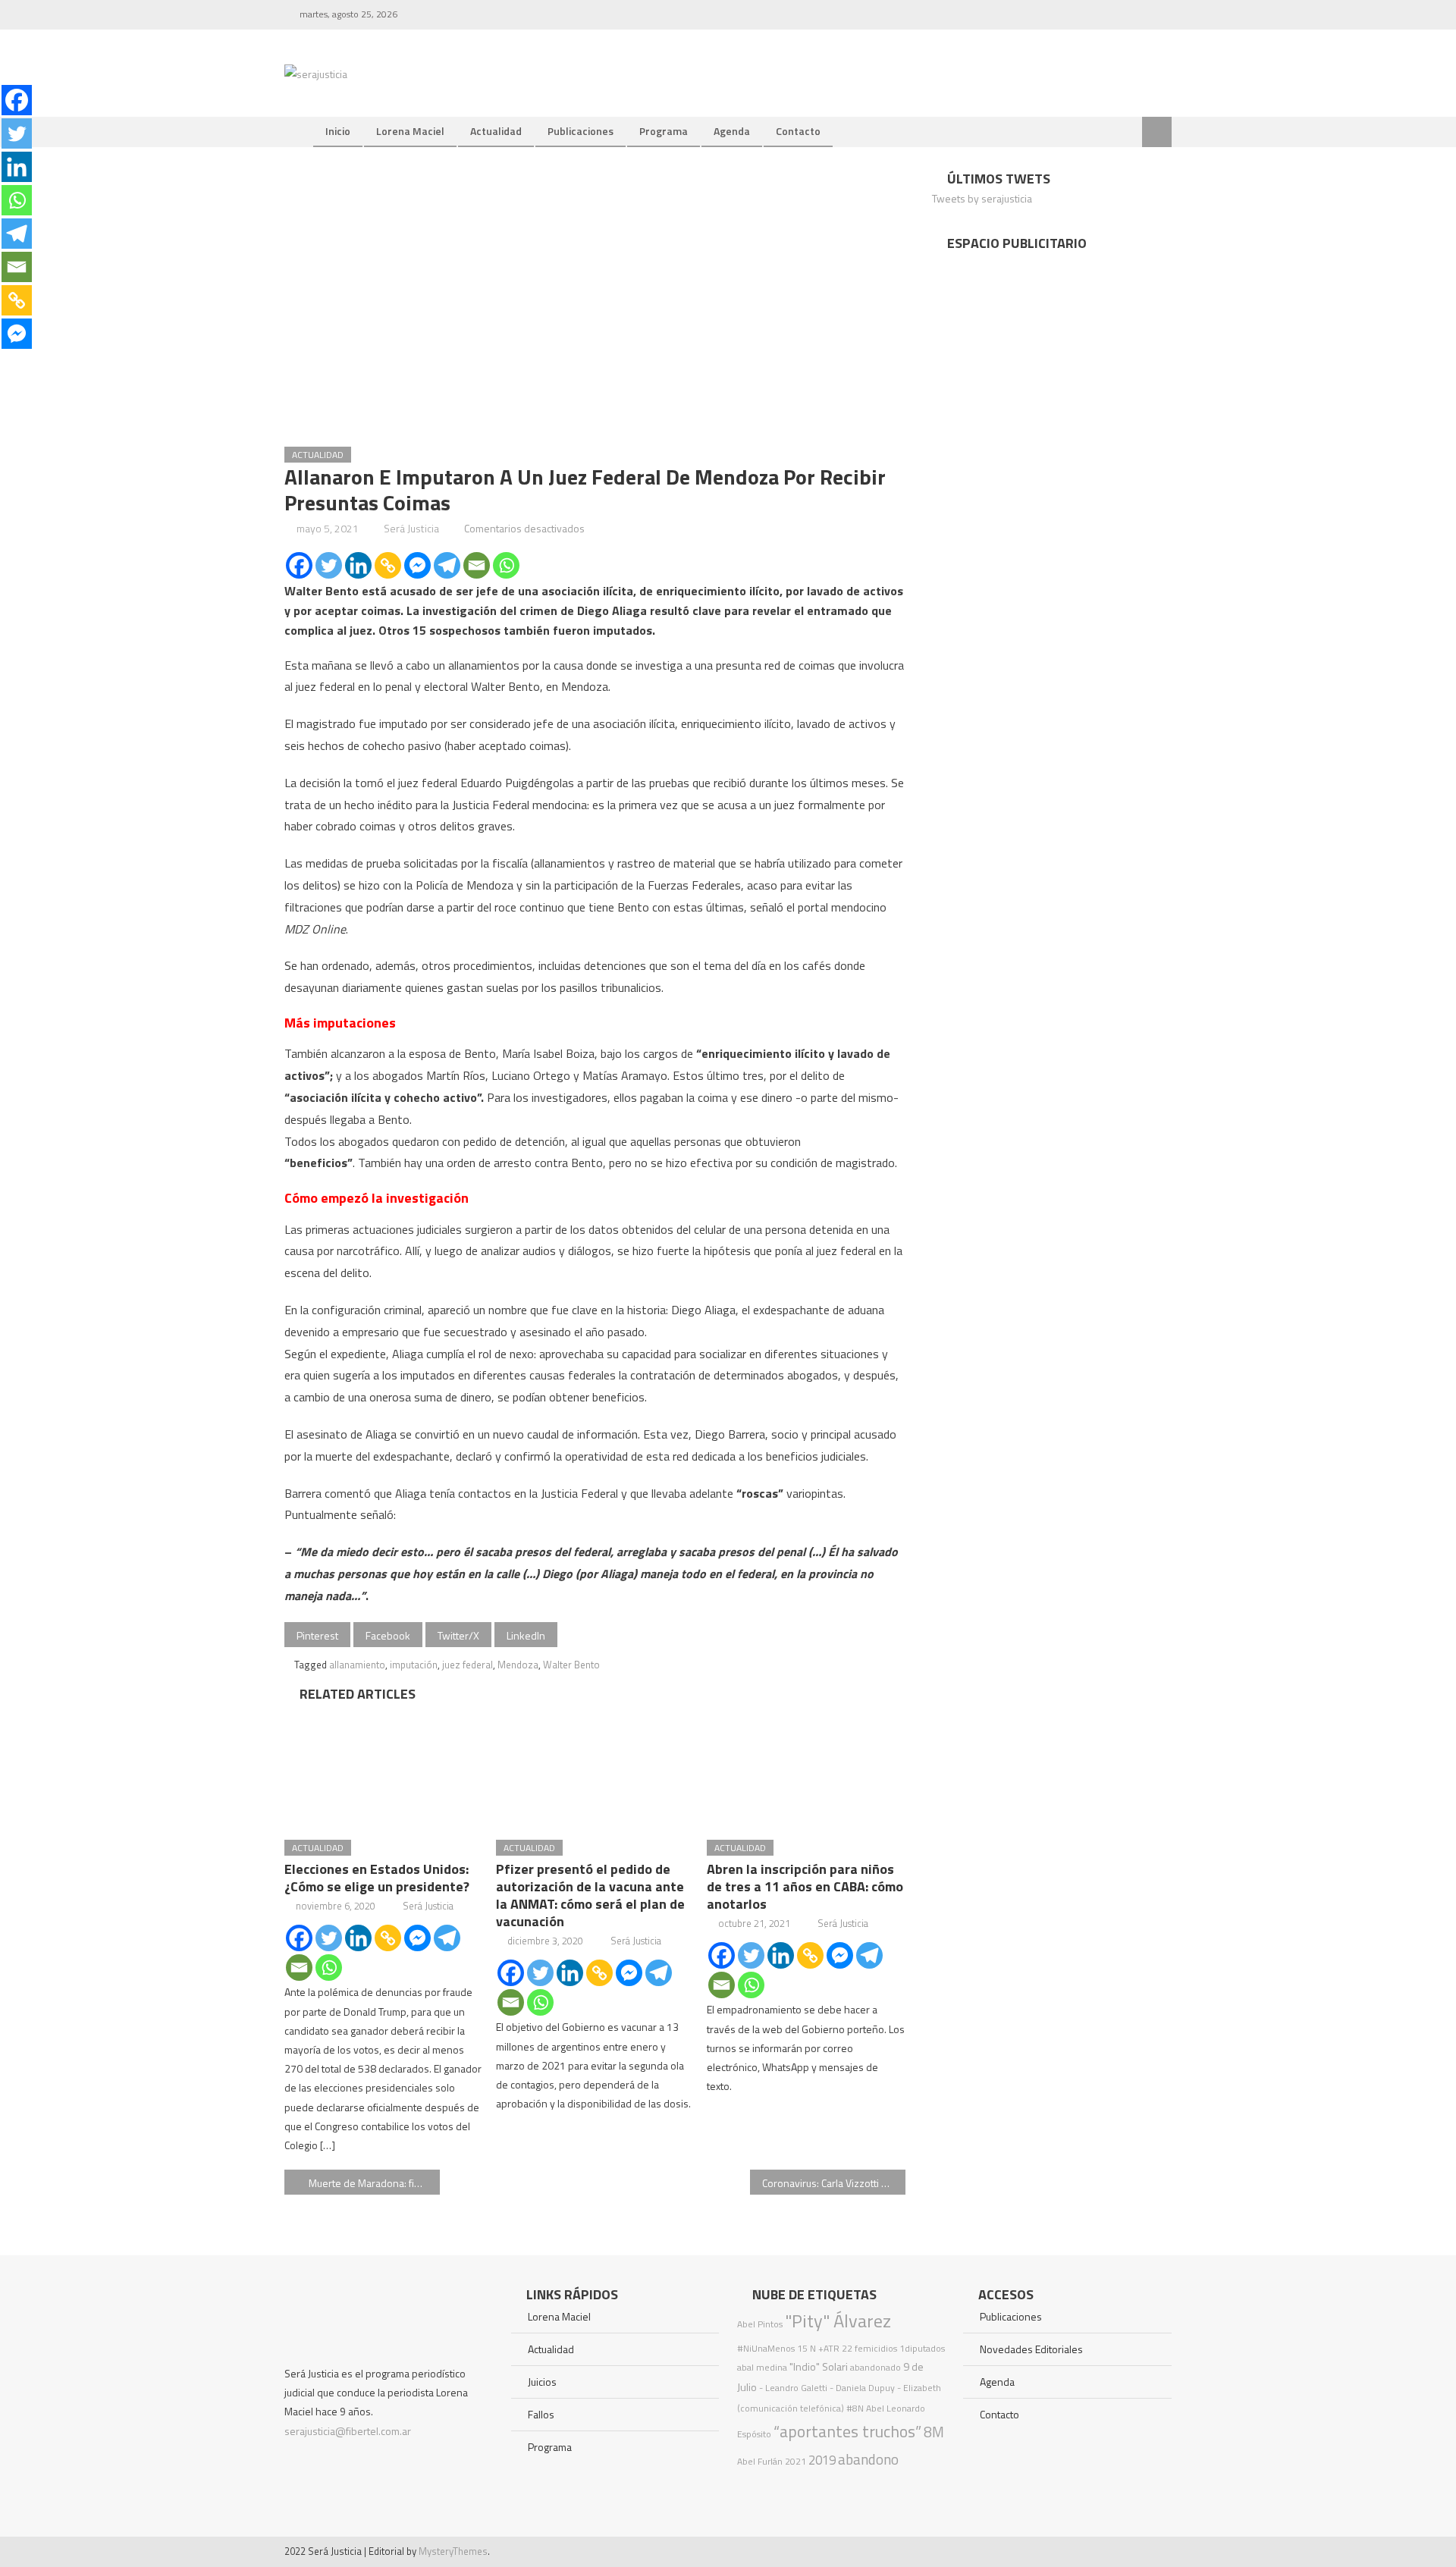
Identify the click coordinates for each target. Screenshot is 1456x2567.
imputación (414, 1665)
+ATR (829, 2348)
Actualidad (496, 131)
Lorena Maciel (410, 131)
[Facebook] (299, 565)
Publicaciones (581, 131)
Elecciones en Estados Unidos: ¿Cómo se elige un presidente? (377, 1878)
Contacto (798, 131)
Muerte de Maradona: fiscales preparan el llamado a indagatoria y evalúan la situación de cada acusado (374, 2183)
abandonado (875, 2367)
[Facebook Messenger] (417, 565)
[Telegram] (447, 565)
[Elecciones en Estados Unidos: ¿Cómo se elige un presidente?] (384, 1766)
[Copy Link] (388, 565)
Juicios (542, 2382)
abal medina (762, 2367)
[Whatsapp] (506, 565)
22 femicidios (869, 2348)
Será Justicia (411, 528)
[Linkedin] (358, 565)
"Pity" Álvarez (838, 2321)
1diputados (922, 2348)
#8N (855, 2408)
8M (934, 2432)
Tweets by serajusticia (982, 198)
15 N (806, 2348)
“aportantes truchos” (847, 2431)
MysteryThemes (453, 2551)
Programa (664, 131)
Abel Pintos (760, 2324)
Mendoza (518, 1665)
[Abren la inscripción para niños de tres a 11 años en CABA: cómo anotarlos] (806, 1766)
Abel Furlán (760, 2461)
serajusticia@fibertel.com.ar (348, 2431)
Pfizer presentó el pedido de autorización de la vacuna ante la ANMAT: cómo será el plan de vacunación (590, 1895)
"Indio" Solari (819, 2367)
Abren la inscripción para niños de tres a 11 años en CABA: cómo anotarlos (805, 1886)
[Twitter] (329, 565)
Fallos (541, 2414)
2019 (822, 2460)
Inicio (338, 131)
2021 (795, 2461)
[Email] (477, 565)
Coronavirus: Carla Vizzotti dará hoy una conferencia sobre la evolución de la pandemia (834, 2183)
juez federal (468, 1665)
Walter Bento (571, 1665)
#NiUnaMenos (766, 2348)
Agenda (732, 131)
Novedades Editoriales (1031, 2349)
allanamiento (357, 1665)
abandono (868, 2459)
